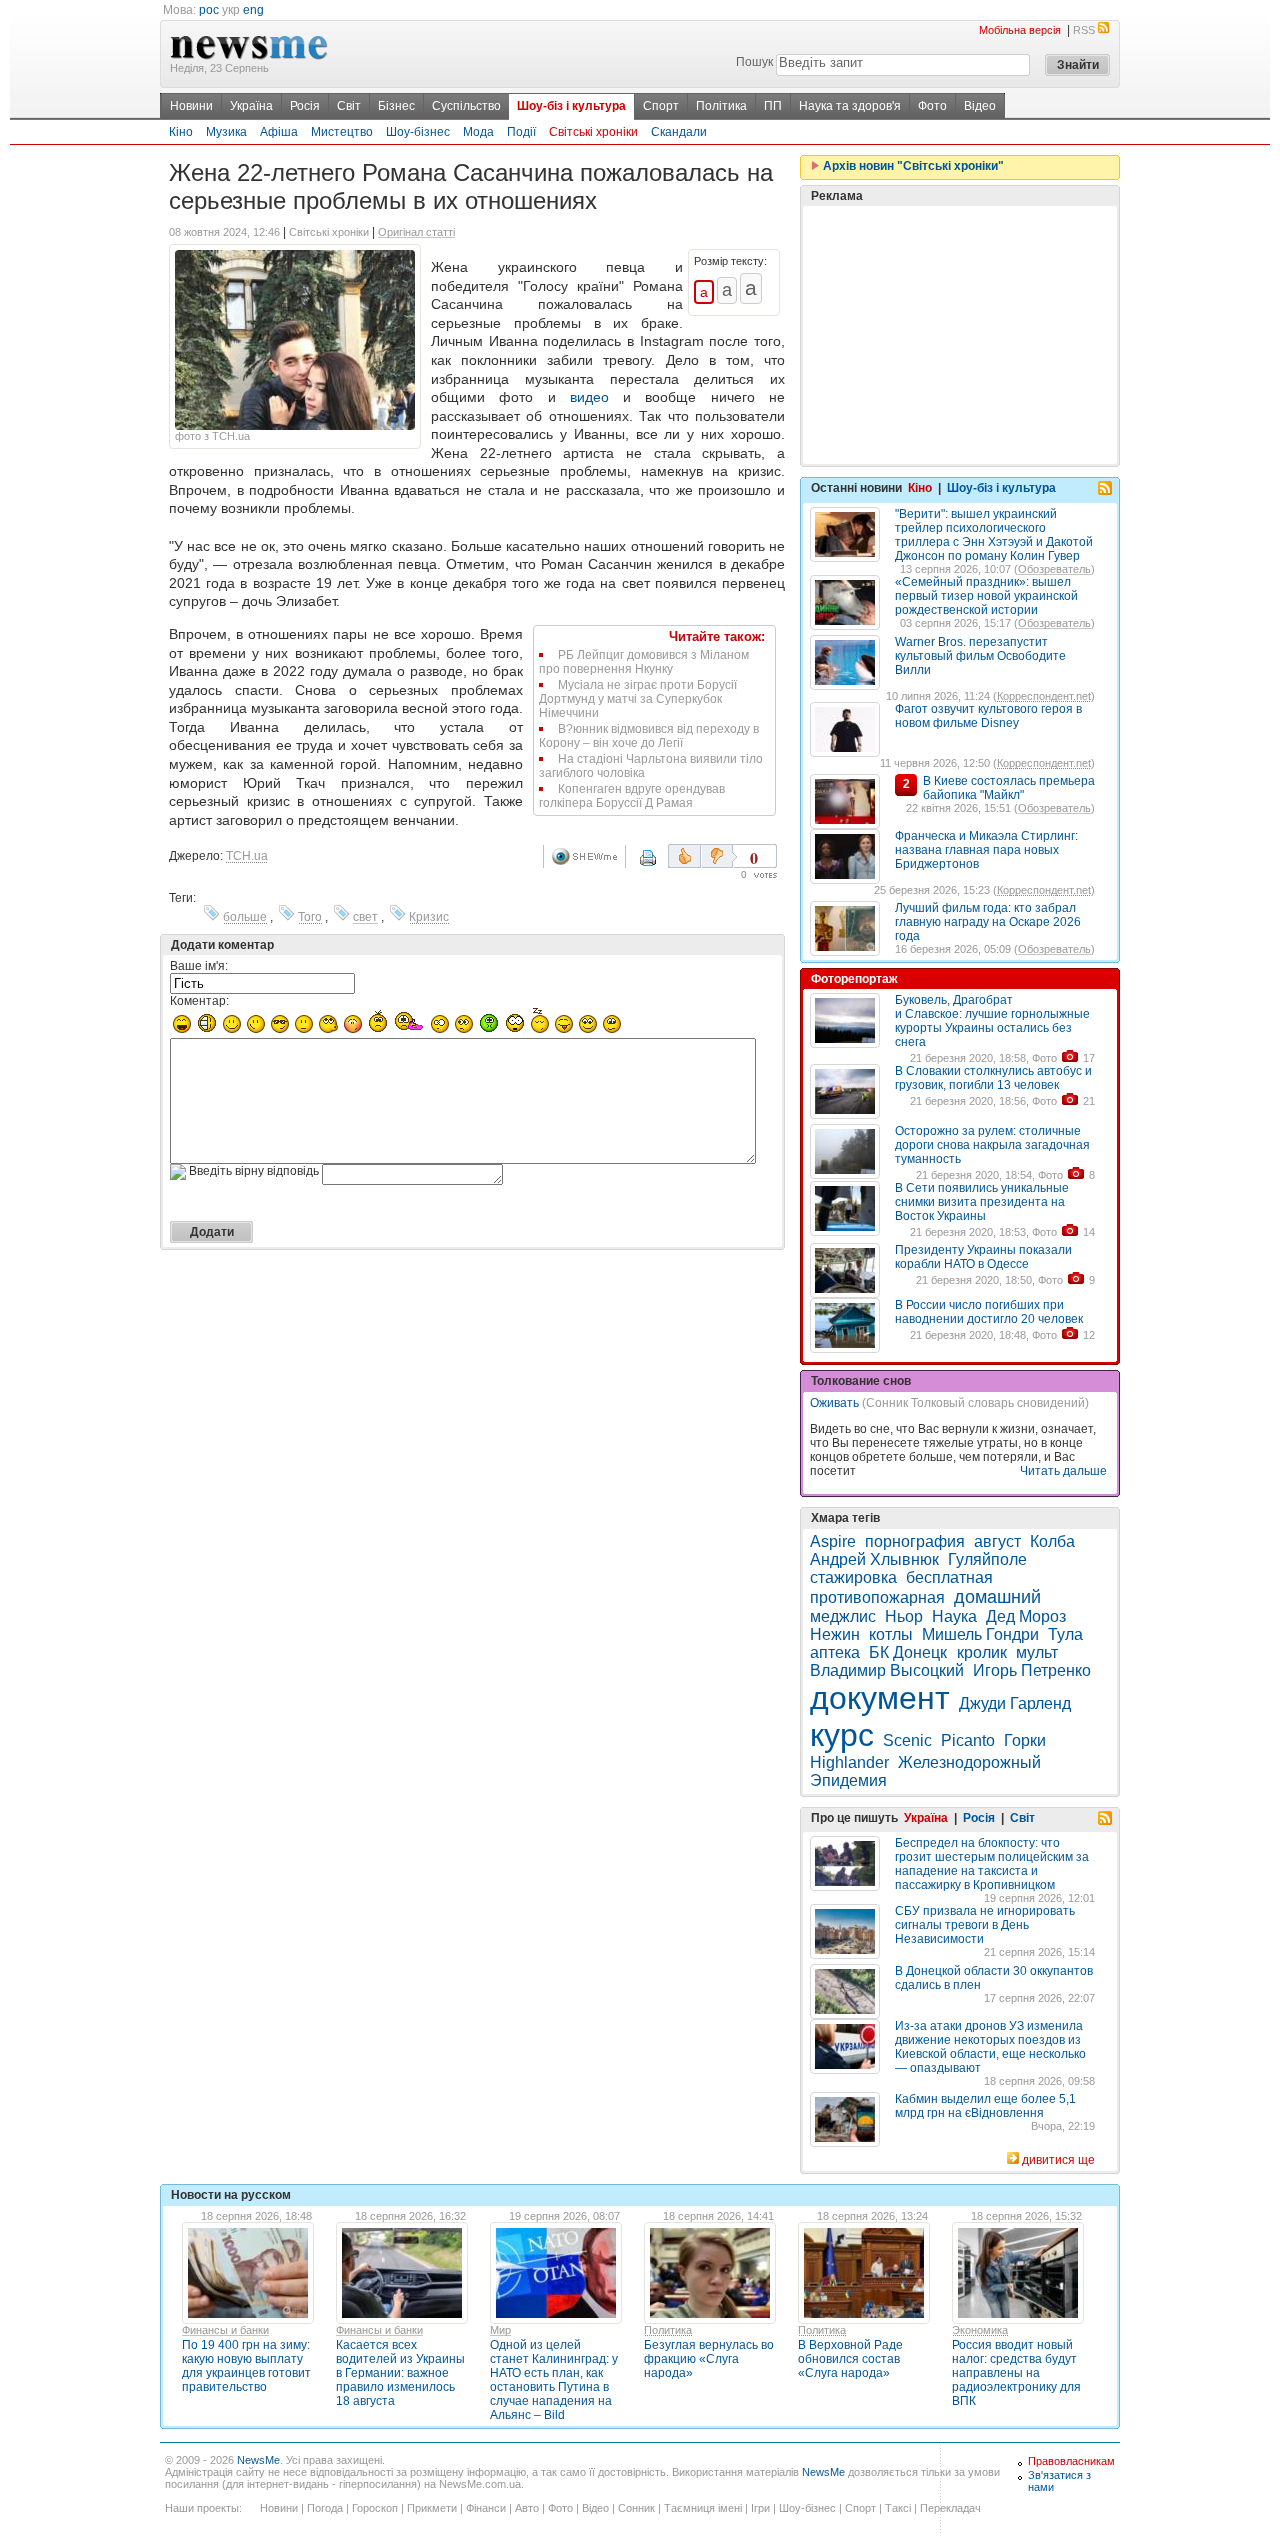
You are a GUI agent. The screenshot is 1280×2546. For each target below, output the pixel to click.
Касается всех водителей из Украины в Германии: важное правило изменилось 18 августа (400, 2373)
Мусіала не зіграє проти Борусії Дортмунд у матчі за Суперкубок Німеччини (638, 699)
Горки (1025, 1740)
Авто (527, 2508)
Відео (980, 106)
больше (245, 917)
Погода (325, 2508)
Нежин (835, 1634)
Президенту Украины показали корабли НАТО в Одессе (983, 1257)
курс (842, 1735)
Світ (349, 106)
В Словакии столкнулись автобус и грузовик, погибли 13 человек (993, 1078)
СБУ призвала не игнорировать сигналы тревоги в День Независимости (985, 1925)
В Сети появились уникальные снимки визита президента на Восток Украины (982, 1202)
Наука (954, 1616)
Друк (661, 865)
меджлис (843, 1616)
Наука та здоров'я (850, 106)
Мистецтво (342, 132)
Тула (1065, 1634)
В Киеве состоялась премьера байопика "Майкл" (1009, 788)
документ (880, 1698)
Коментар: (199, 1001)
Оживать (834, 1403)
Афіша (279, 132)
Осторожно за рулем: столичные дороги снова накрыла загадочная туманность (992, 1145)
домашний (997, 1597)
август (997, 1541)
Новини (191, 106)
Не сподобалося (719, 856)
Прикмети (432, 2508)
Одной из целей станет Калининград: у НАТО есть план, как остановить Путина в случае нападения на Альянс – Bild (554, 2380)
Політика (721, 106)
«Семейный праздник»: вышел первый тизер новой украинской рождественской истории (986, 596)
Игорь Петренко (1032, 1670)
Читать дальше (1063, 1471)
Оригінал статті (416, 232)
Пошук (754, 62)
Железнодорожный (969, 1762)
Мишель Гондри (980, 1634)
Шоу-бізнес (418, 132)
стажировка (853, 1577)
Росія (305, 106)
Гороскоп (375, 2508)
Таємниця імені (703, 2508)
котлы (891, 1634)
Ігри (760, 2508)
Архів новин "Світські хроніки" (912, 166)
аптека (835, 1652)
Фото (932, 106)
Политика (668, 2330)
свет (365, 917)
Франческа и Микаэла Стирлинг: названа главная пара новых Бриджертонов (986, 850)
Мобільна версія (1020, 30)
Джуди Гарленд (1015, 1703)
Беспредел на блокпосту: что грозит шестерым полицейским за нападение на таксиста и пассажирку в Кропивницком (992, 1864)
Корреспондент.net (1044, 696)
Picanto (968, 1740)
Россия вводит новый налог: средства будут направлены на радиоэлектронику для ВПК (1016, 2373)
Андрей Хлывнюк (874, 1559)
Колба (1052, 1541)
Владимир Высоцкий (887, 1670)
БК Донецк (910, 1652)
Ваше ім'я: (199, 966)
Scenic (907, 1740)
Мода (478, 132)
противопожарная (877, 1597)
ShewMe (588, 856)
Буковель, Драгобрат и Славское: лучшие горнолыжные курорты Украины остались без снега (992, 1021)
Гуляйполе (987, 1559)
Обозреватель (1054, 569)
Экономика (980, 2330)
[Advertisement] (960, 335)
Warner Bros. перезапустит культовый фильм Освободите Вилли (980, 656)
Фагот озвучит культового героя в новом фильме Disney (988, 716)
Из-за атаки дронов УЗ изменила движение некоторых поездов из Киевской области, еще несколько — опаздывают (990, 2047)
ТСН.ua (247, 856)
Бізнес (396, 106)
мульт (1037, 1652)
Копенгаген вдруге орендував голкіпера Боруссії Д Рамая (632, 796)
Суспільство (466, 106)
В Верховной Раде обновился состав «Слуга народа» (850, 2359)
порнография (915, 1541)
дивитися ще (1058, 2160)
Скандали (679, 132)
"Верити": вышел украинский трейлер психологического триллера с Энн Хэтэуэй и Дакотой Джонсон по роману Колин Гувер (994, 535)
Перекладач (950, 2508)
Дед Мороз (1026, 1616)
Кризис (429, 917)
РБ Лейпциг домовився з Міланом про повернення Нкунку (644, 662)
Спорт (661, 106)
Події (521, 132)
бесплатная (949, 1577)
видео (589, 397)
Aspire (833, 1541)
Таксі (898, 2508)
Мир (500, 2330)
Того (310, 917)
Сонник (636, 2508)
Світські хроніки (593, 132)
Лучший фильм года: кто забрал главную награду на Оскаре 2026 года (988, 922)
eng (253, 10)
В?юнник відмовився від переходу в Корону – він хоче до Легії (649, 736)
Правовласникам (1071, 2461)
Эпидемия (848, 1780)
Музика (226, 132)
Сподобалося (684, 856)
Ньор (904, 1616)
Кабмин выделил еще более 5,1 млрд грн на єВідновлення (985, 2106)
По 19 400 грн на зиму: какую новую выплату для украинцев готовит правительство (246, 2366)
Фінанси (486, 2508)
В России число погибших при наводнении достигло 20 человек (989, 1312)
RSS (1084, 30)
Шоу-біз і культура (571, 106)
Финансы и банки (225, 2330)
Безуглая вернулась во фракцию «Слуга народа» (709, 2359)
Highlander (849, 1762)
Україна (251, 106)
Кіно (181, 132)
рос (209, 10)
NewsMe (258, 2460)
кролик (982, 1652)
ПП (773, 106)
